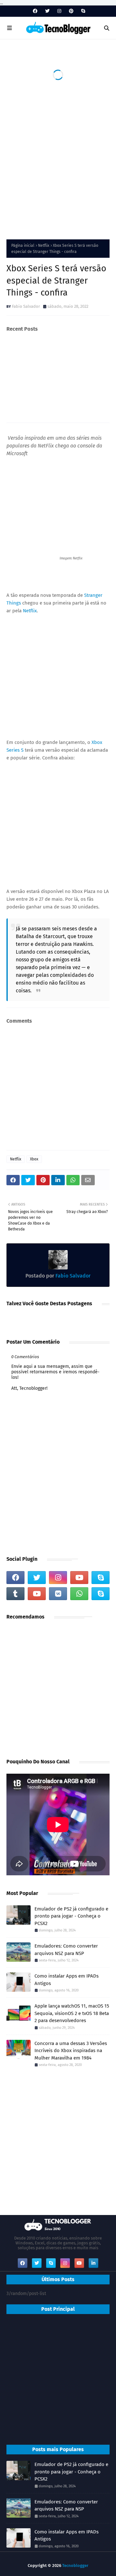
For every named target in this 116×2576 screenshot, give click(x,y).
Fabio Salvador (26, 306)
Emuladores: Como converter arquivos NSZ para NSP (66, 1950)
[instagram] (59, 11)
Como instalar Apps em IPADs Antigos (67, 1980)
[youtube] (79, 1578)
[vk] (58, 1594)
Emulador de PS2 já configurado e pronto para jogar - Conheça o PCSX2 (71, 1916)
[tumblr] (15, 1594)
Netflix (44, 246)
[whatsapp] (79, 1594)
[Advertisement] (58, 168)
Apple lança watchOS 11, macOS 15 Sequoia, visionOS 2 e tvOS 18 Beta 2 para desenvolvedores (72, 2013)
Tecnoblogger (75, 2566)
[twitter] (47, 11)
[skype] (82, 11)
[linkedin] (93, 2263)
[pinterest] (71, 11)
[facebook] (35, 11)
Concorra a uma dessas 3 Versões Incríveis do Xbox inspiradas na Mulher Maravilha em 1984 (71, 2051)
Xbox (34, 1159)
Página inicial (23, 246)
